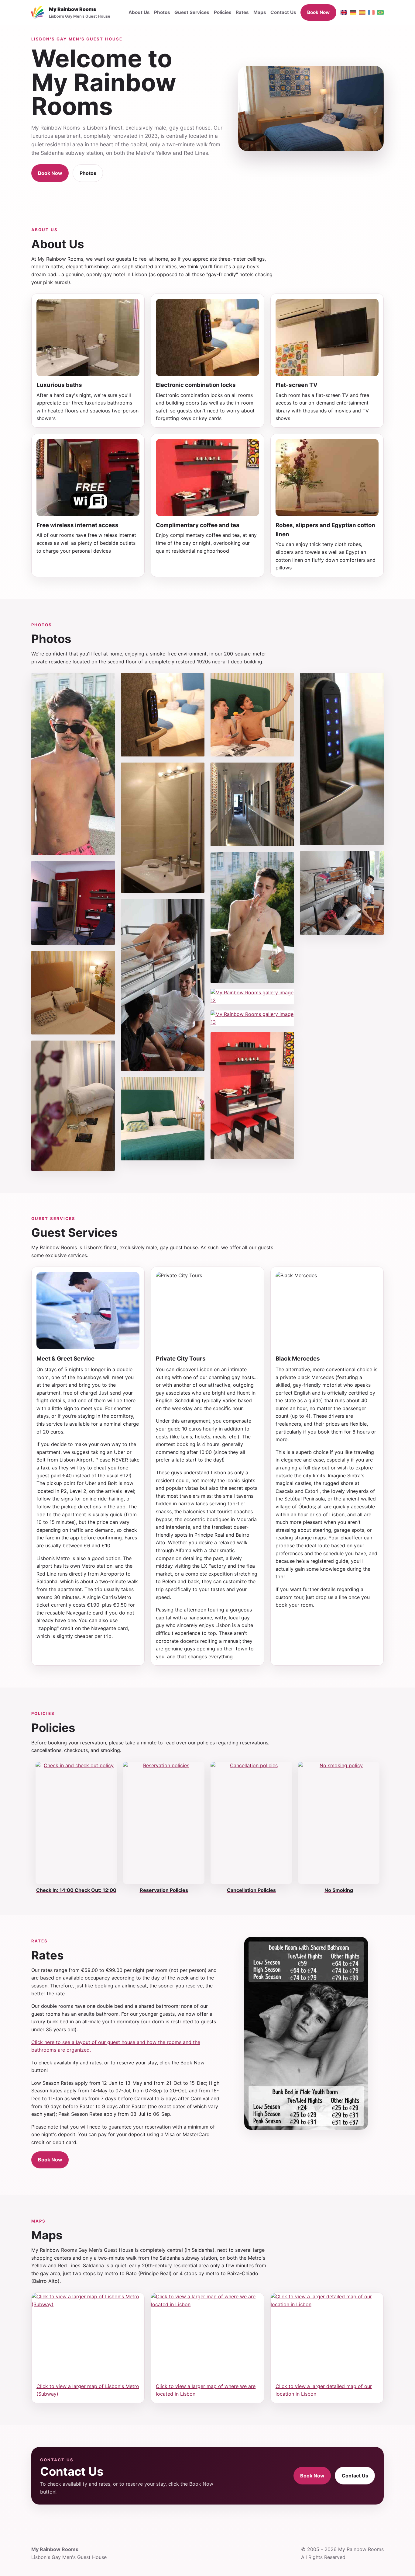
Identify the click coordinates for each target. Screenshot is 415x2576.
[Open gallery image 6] (163, 827)
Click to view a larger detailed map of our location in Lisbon (324, 2390)
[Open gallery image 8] (163, 1119)
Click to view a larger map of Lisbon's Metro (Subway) (88, 2390)
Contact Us (283, 12)
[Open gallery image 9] (252, 715)
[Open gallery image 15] (342, 759)
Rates (242, 12)
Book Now (318, 12)
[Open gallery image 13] (252, 1018)
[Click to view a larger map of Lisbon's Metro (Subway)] (88, 2335)
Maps (260, 12)
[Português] (380, 12)
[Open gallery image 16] (342, 893)
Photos (162, 12)
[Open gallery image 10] (252, 804)
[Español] (362, 12)
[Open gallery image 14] (252, 1096)
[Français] (371, 12)
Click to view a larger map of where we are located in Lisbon (206, 2390)
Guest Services (192, 12)
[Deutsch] (353, 12)
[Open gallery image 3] (73, 993)
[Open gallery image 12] (252, 997)
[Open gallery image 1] (73, 764)
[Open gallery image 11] (252, 918)
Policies (223, 12)
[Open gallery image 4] (73, 1106)
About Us (139, 12)
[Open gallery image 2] (73, 903)
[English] (344, 12)
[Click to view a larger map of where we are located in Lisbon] (207, 2335)
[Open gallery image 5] (163, 715)
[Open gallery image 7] (163, 985)
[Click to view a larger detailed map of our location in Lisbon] (327, 2335)
